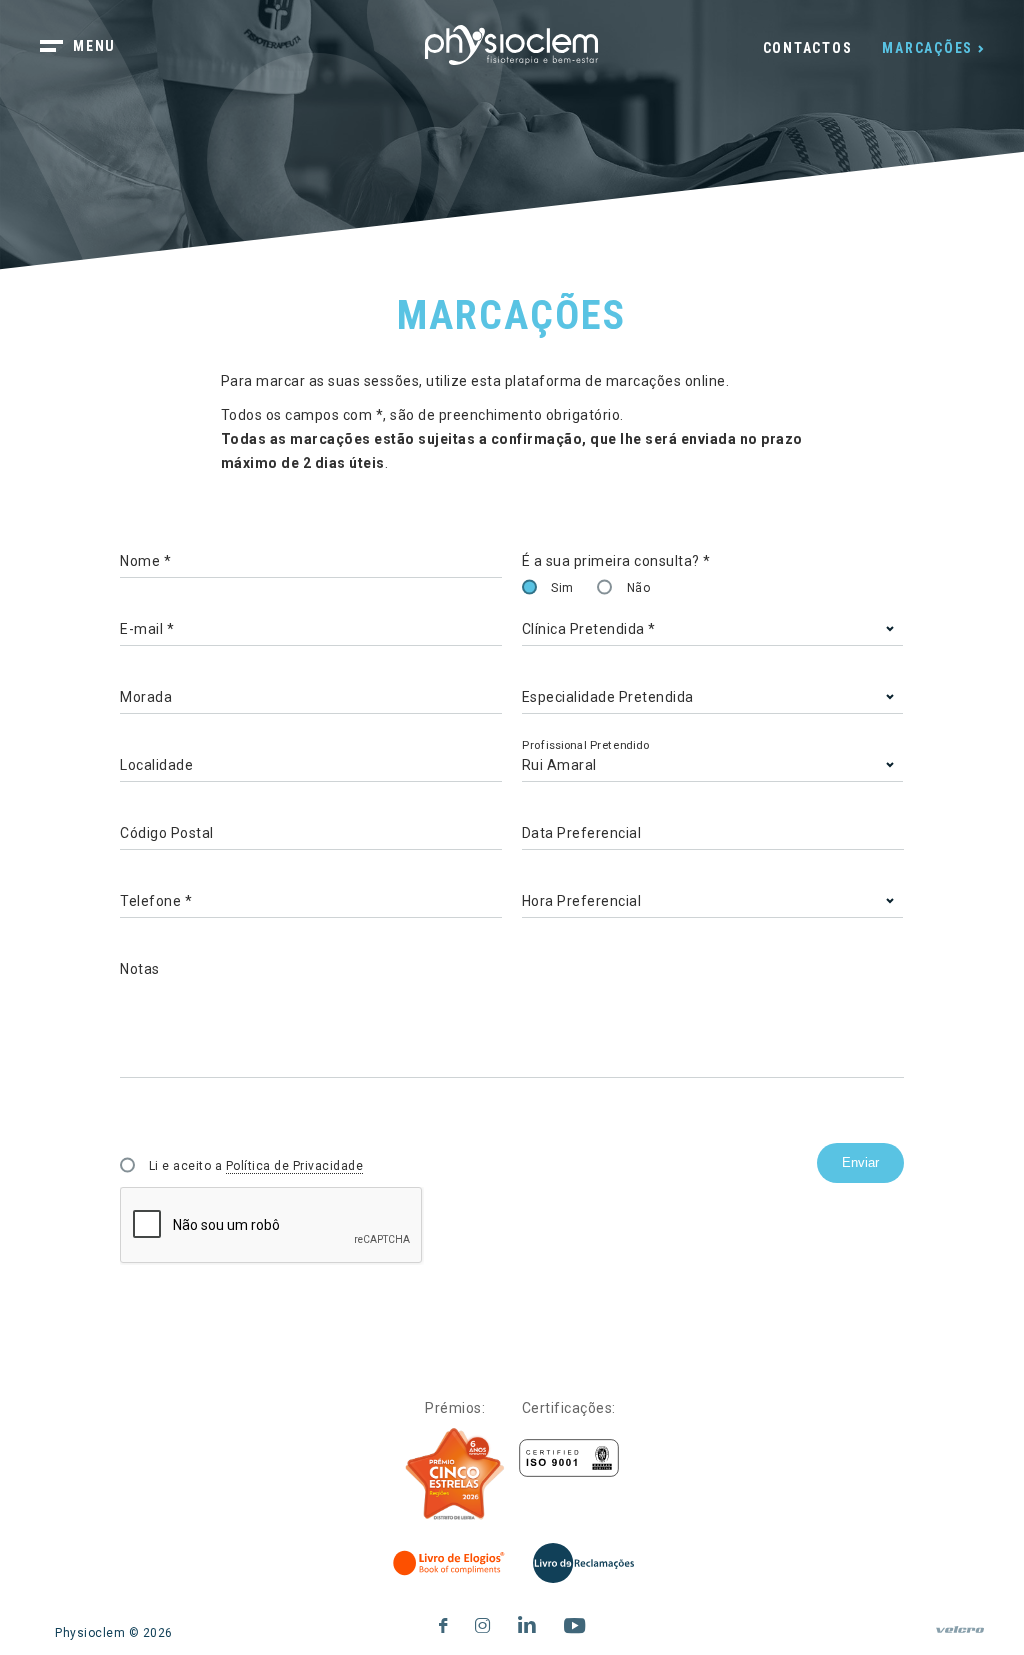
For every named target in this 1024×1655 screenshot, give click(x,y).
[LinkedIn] (527, 1622)
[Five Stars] (455, 1474)
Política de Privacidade (295, 1166)
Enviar (860, 1162)
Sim (562, 588)
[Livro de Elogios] (450, 1563)
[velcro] (960, 1638)
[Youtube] (575, 1622)
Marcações (927, 48)
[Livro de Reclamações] (583, 1563)
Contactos (808, 48)
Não (639, 588)
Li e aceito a (256, 1166)
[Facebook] (443, 1622)
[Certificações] (569, 1458)
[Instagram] (483, 1622)
